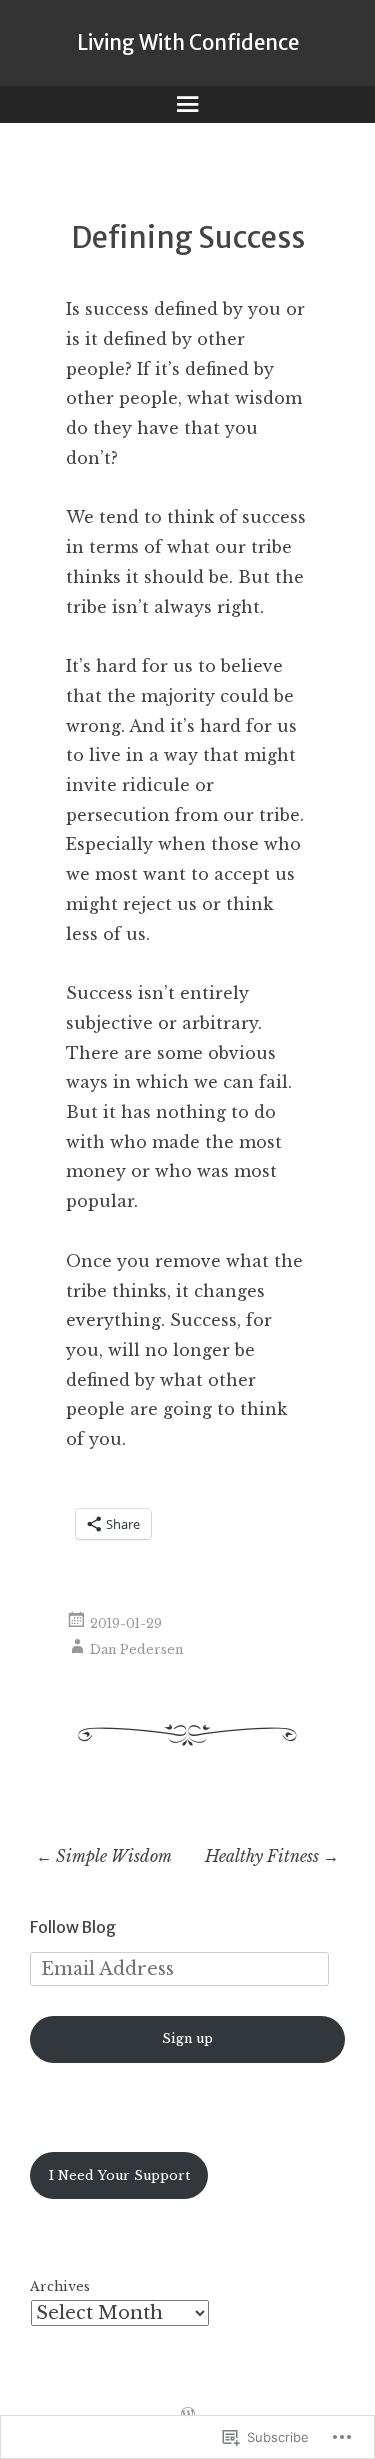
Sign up (187, 2038)
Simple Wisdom (104, 1856)
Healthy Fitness (272, 1856)
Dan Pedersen (136, 1649)
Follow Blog (73, 1927)
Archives (60, 2286)
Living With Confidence (188, 43)
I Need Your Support (119, 2175)
